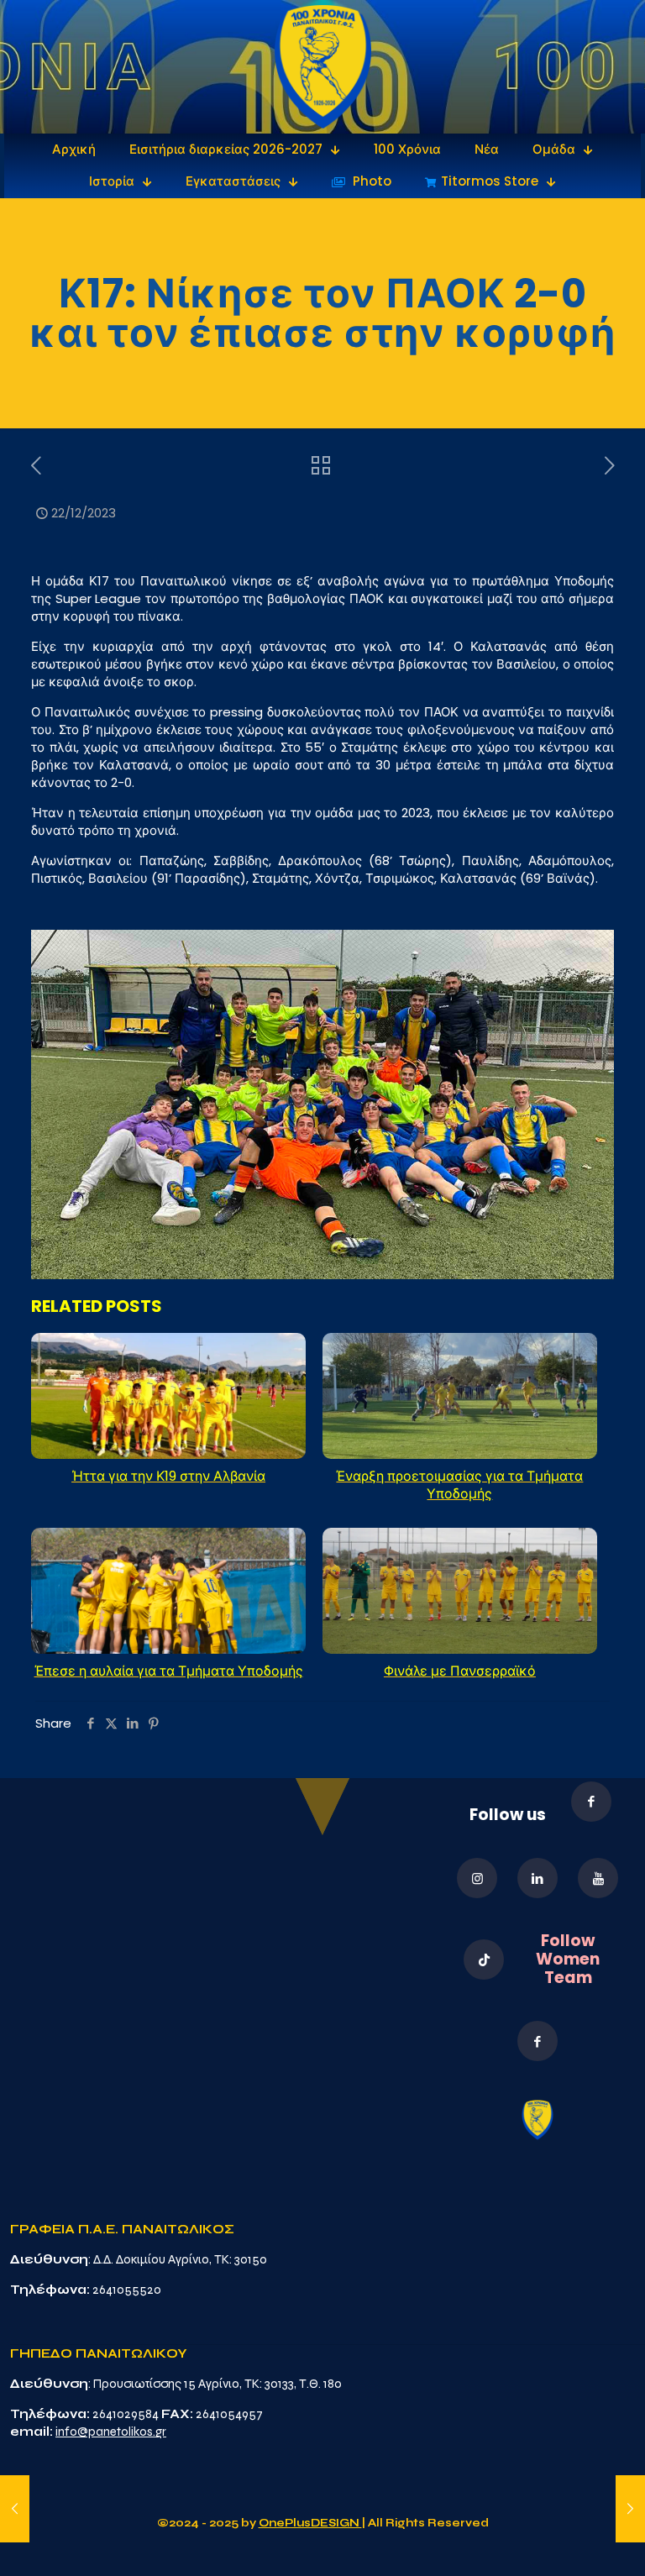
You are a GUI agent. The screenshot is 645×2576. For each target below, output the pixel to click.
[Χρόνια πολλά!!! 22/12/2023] (15, 2509)
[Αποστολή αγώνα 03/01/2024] (630, 2509)
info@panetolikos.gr (111, 2432)
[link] (323, 67)
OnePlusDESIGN (310, 2523)
